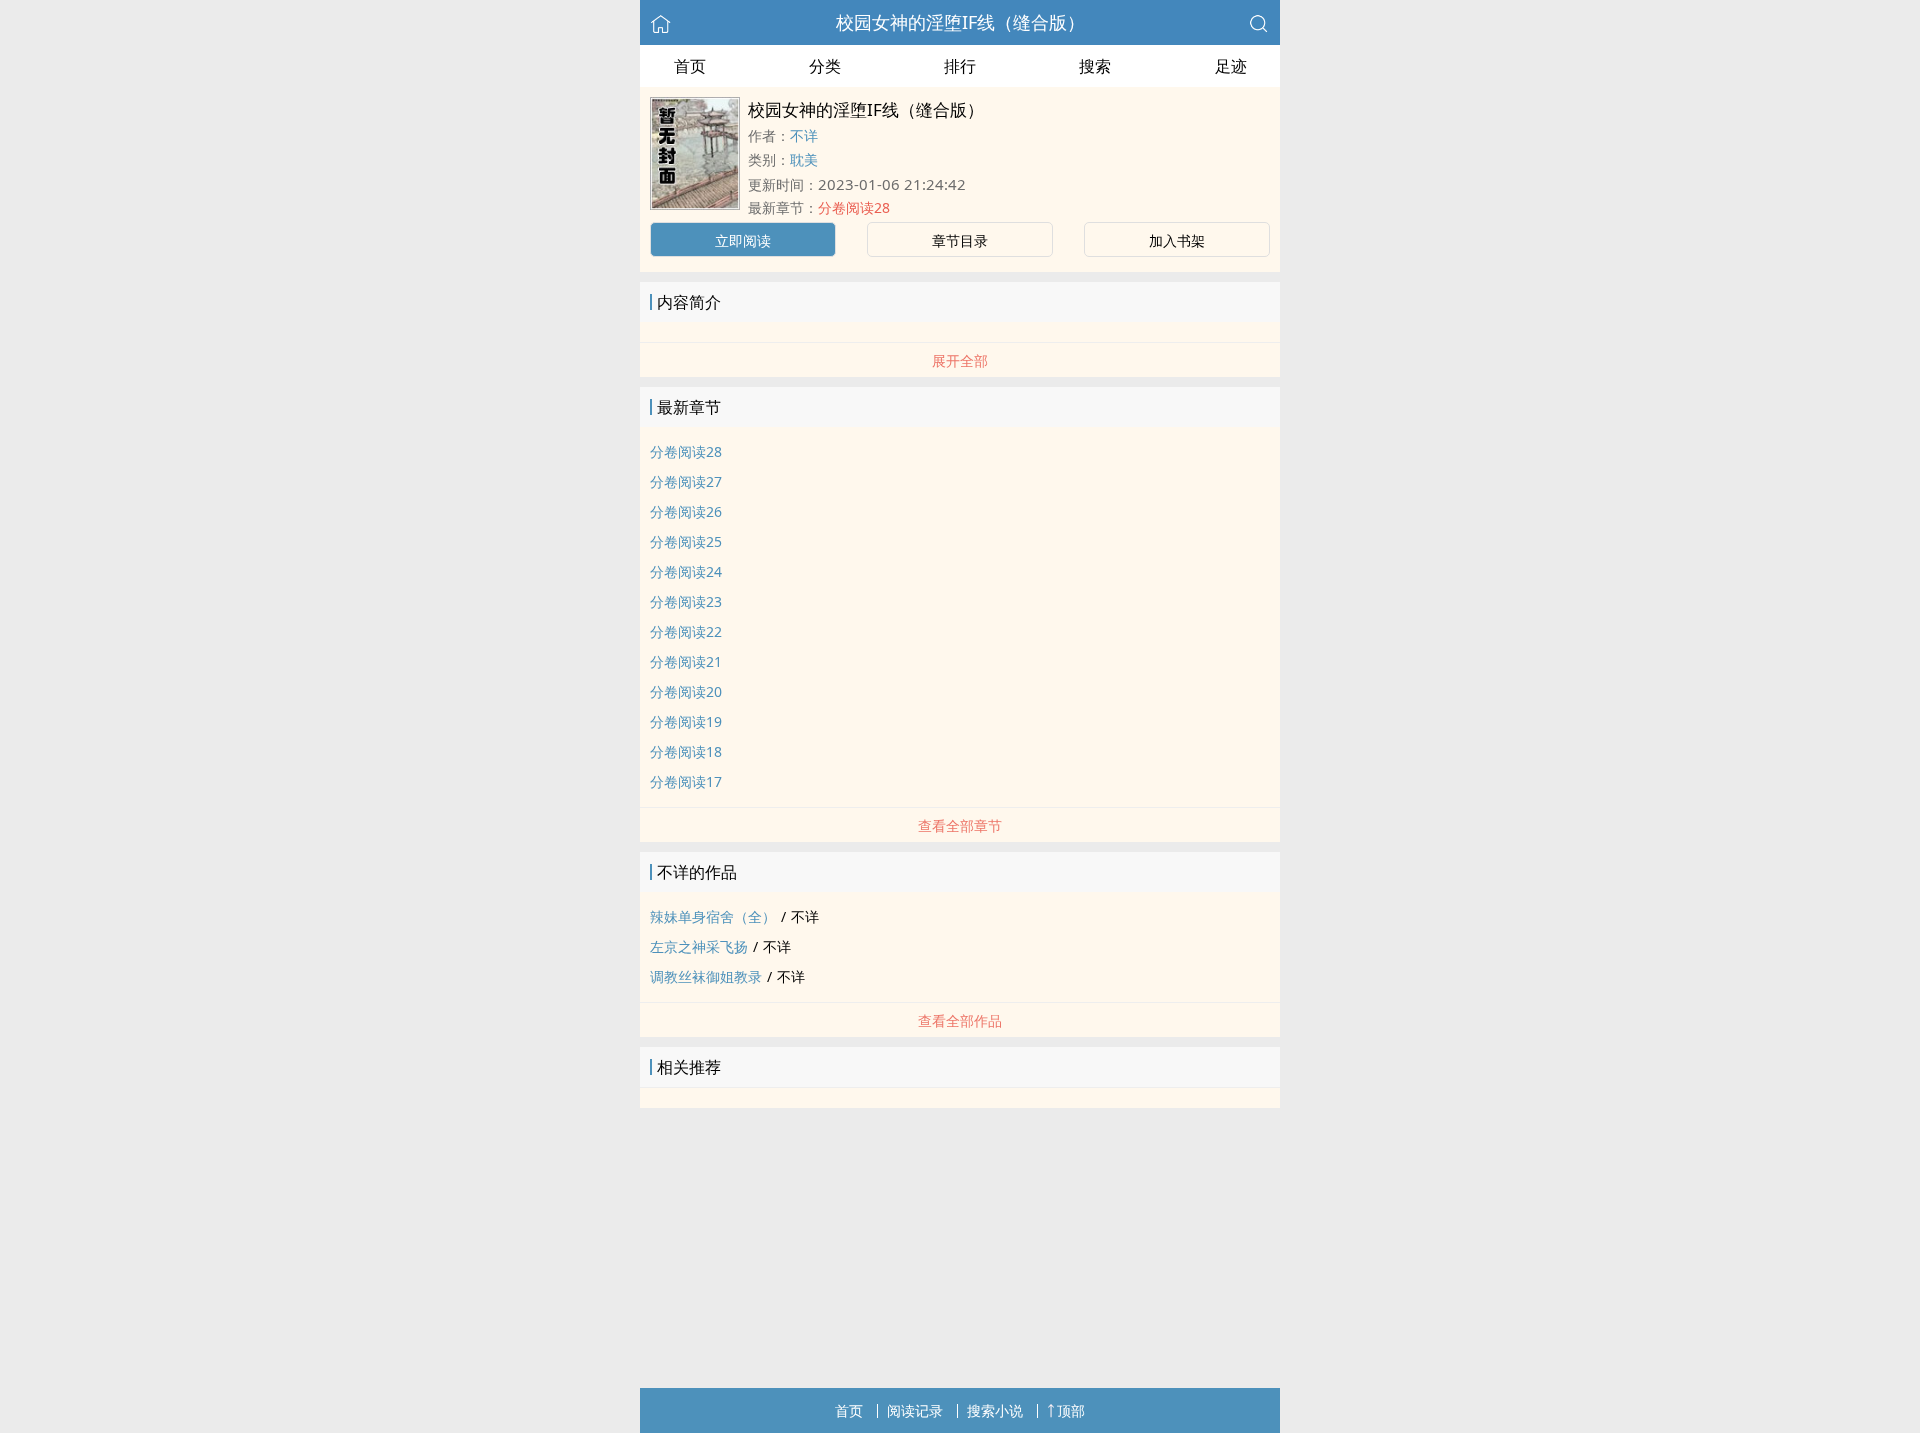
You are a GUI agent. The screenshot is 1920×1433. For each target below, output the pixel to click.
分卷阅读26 (686, 511)
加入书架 (1177, 240)
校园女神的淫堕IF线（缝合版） (960, 22)
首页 (690, 66)
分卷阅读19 (686, 721)
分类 (825, 66)
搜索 (1095, 66)
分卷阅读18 (686, 751)
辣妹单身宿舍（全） (713, 916)
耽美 (804, 159)
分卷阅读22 (686, 631)
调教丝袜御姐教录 (706, 976)
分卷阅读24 (686, 571)
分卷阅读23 (686, 601)
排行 (960, 66)
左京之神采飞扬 (699, 946)
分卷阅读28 (854, 207)
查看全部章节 (960, 825)
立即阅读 (743, 240)
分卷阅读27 (686, 481)
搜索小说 (995, 1410)
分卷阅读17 (686, 781)
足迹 (1231, 66)
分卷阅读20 (686, 691)
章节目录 (960, 240)
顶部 (1071, 1410)
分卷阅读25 (686, 541)
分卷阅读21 (686, 661)
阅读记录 (915, 1410)
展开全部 (960, 360)
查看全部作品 (960, 1020)
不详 (804, 135)
